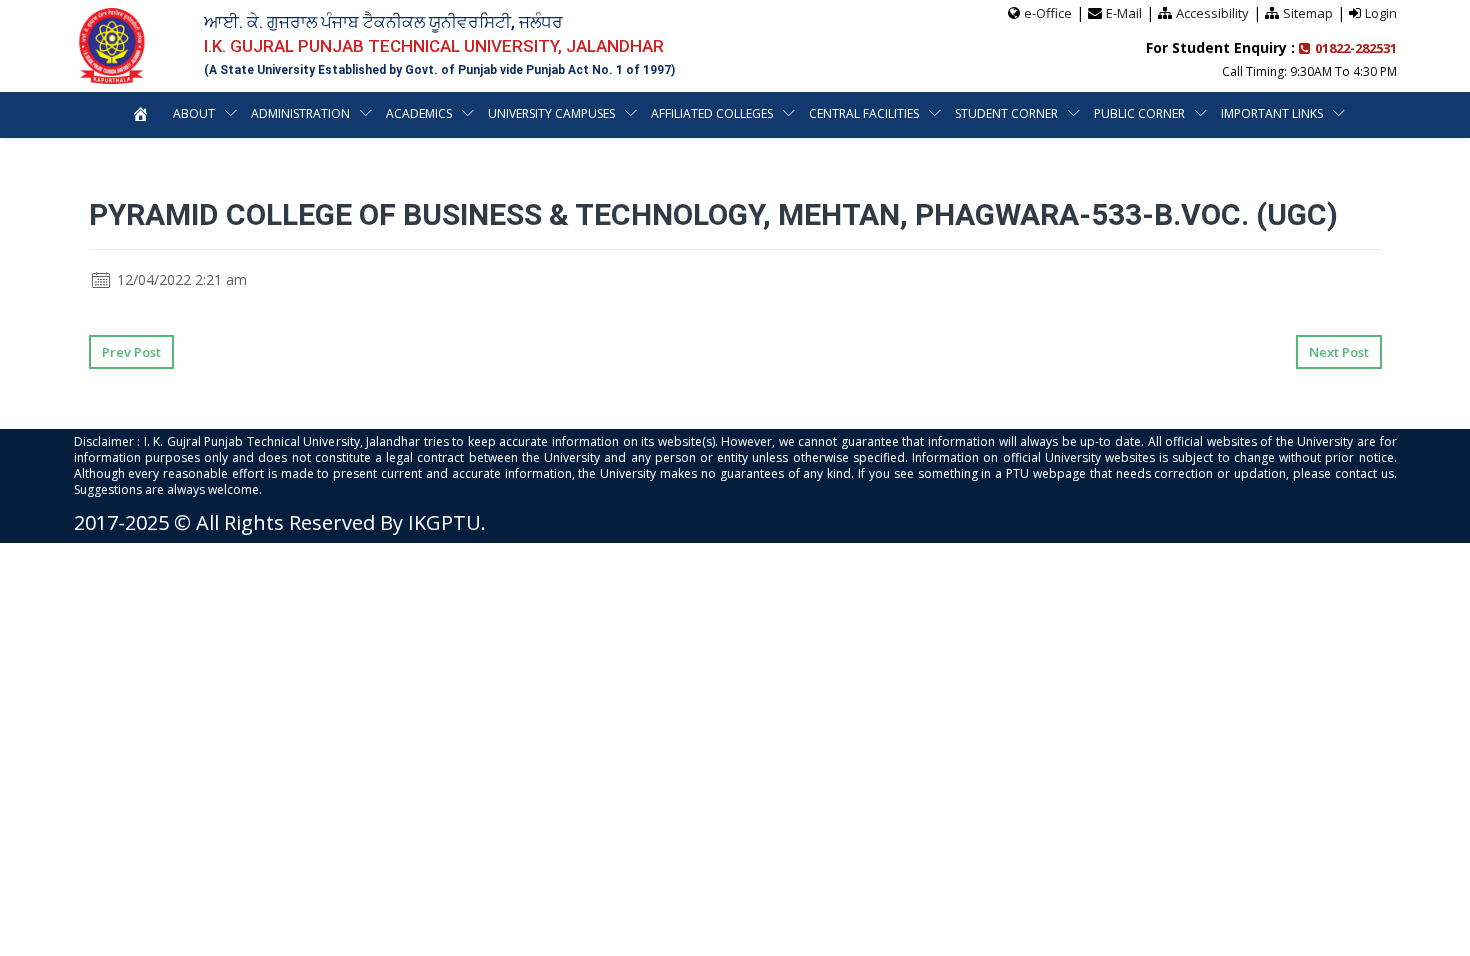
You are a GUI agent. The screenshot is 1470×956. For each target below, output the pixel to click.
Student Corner (1006, 113)
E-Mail (1124, 13)
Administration (300, 113)
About (194, 113)
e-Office (1048, 13)
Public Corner (1139, 113)
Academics (419, 113)
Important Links (1272, 113)
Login (1381, 13)
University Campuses (551, 113)
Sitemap (1308, 13)
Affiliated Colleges (712, 113)
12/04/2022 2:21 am (180, 279)
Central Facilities (864, 113)
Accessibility (1212, 13)
